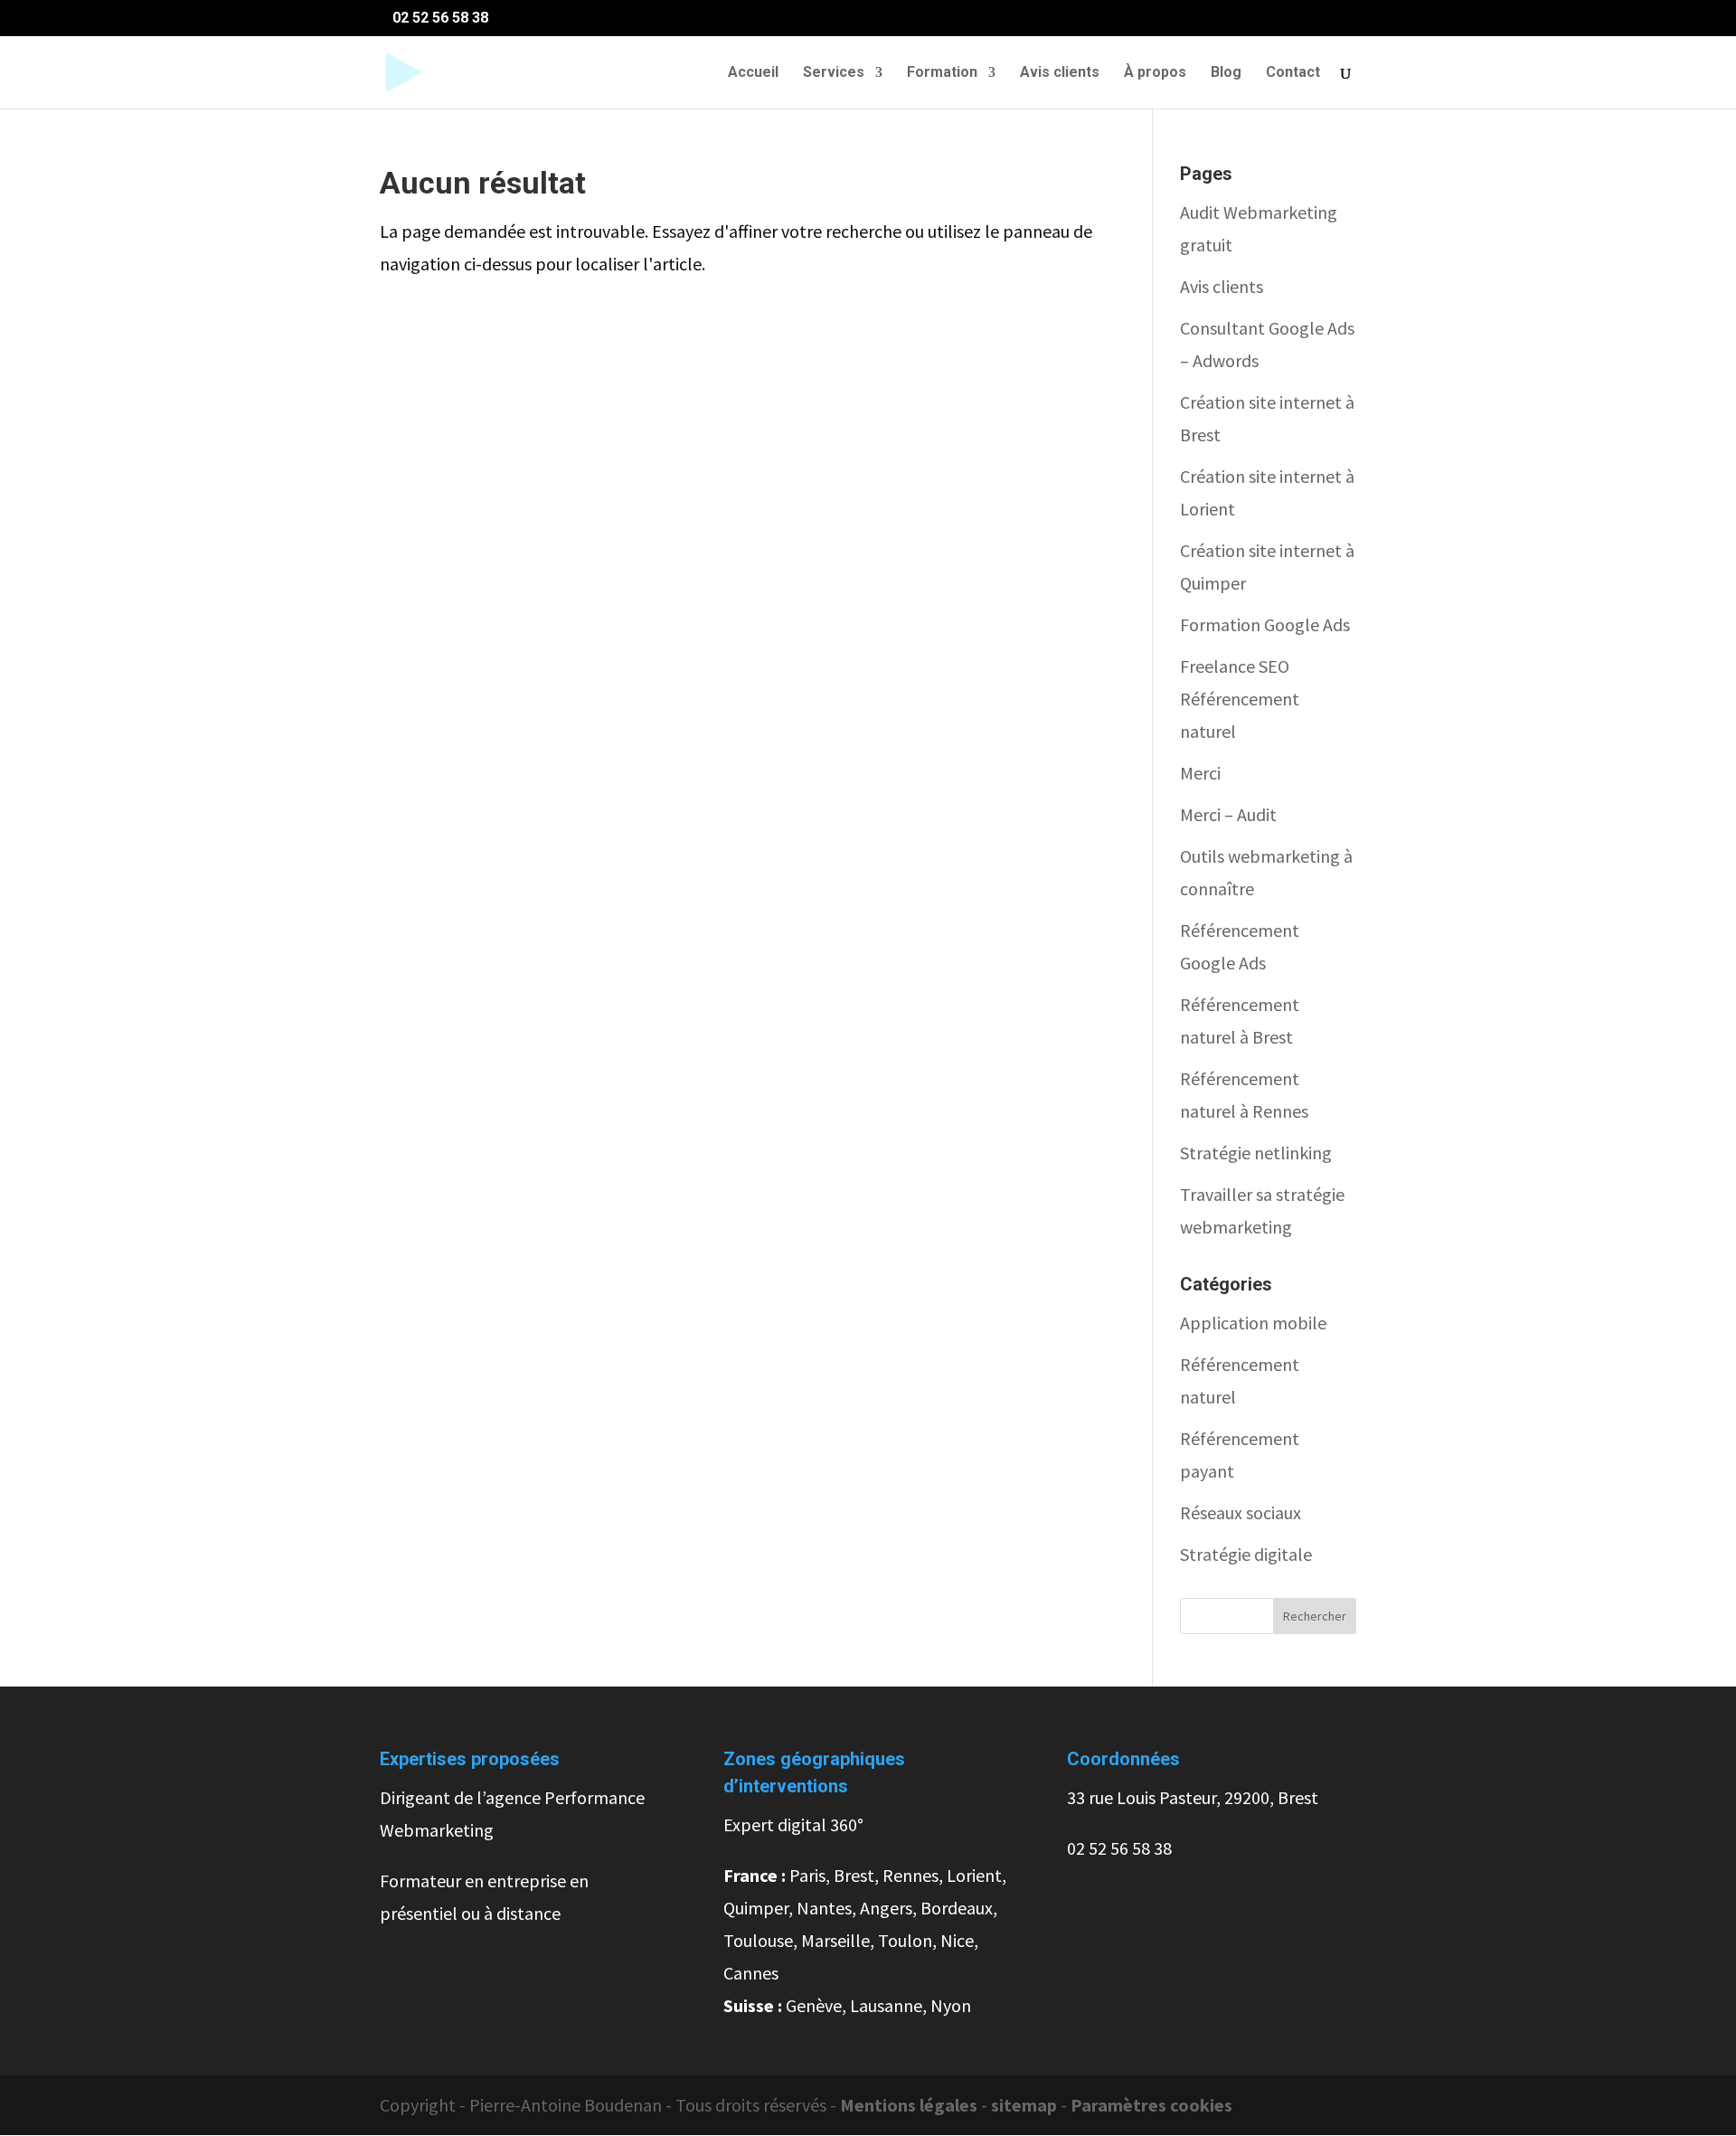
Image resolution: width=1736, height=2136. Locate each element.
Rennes (910, 1875)
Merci (1200, 773)
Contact (1293, 73)
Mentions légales (909, 2105)
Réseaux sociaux (1241, 1512)
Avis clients (1060, 73)
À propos (1155, 73)
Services (834, 73)
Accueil (753, 73)
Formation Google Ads (1265, 624)
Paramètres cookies (1151, 2105)
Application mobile (1253, 1323)
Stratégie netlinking (1256, 1153)
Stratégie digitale (1246, 1554)
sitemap (1026, 2105)
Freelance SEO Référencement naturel (1240, 699)
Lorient (974, 1875)
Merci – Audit (1228, 814)
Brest (854, 1875)
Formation (942, 73)
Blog (1226, 73)
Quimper (756, 1908)
